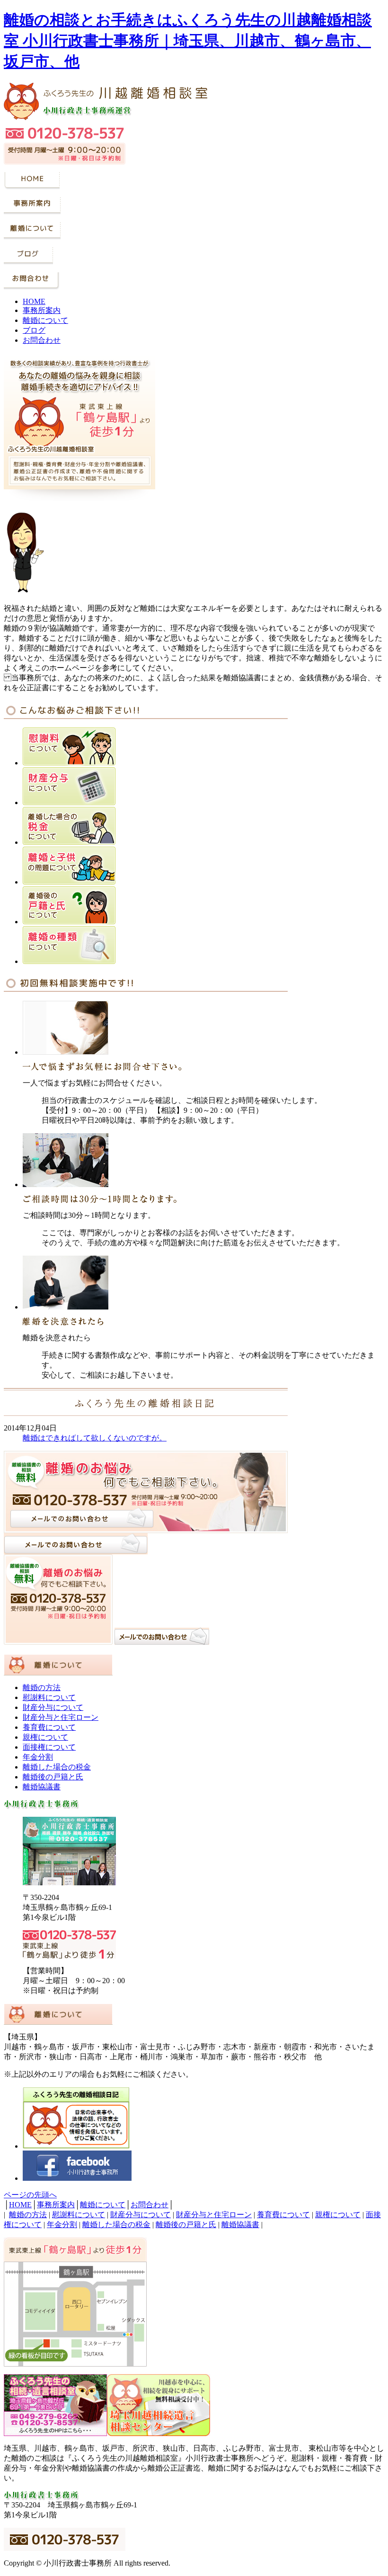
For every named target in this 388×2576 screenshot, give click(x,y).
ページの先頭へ (30, 2195)
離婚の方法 (42, 1687)
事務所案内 (42, 310)
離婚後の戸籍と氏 (53, 1777)
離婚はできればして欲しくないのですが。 (95, 1438)
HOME (34, 301)
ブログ (34, 330)
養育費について (49, 1727)
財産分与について (53, 1707)
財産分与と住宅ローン (61, 1717)
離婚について (45, 320)
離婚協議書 (42, 1787)
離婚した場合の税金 (57, 1767)
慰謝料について (49, 1697)
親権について (45, 1737)
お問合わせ (42, 340)
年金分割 (38, 1757)
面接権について (49, 1747)
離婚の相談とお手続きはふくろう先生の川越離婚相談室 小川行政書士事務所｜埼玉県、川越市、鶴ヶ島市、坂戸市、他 (188, 41)
